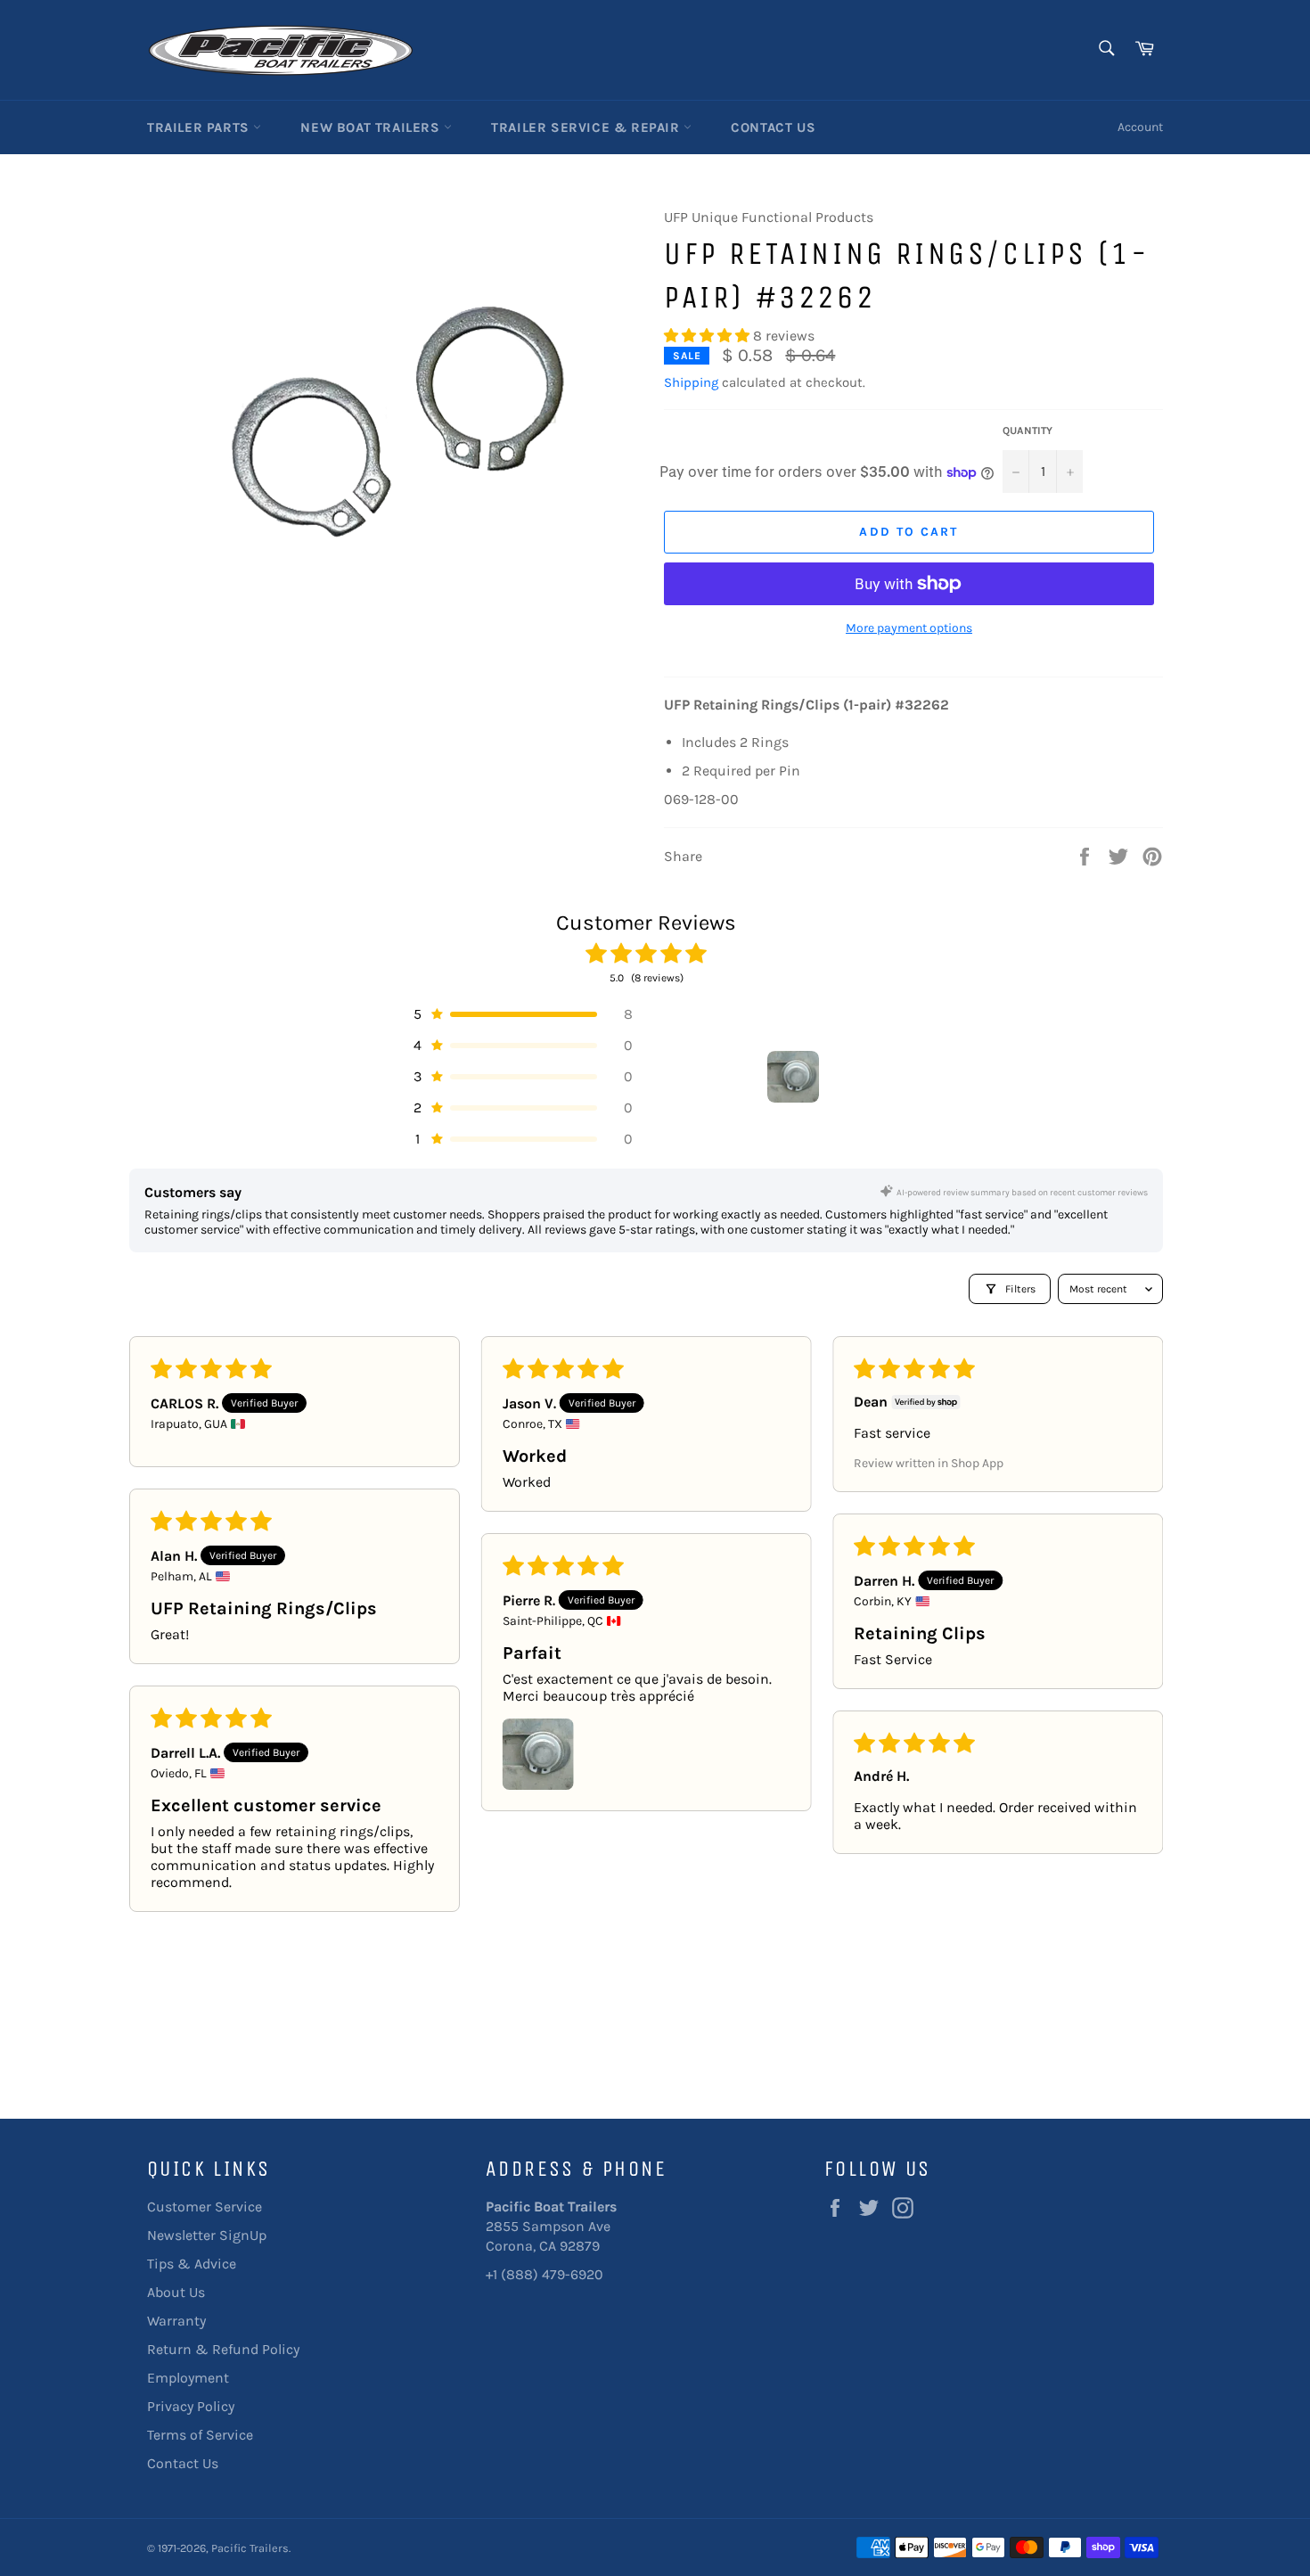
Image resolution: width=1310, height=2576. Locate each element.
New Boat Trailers (372, 127)
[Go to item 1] (793, 1077)
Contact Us (773, 127)
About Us (176, 2292)
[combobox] (1105, 49)
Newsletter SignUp (207, 2235)
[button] (708, 336)
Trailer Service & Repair (587, 127)
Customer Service (205, 2207)
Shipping (691, 382)
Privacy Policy (191, 2406)
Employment (188, 2378)
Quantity (1028, 431)
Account (1140, 127)
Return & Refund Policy (223, 2349)
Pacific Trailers (250, 2548)
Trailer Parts (200, 127)
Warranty (176, 2321)
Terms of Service (200, 2435)
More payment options (909, 628)
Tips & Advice (192, 2264)
